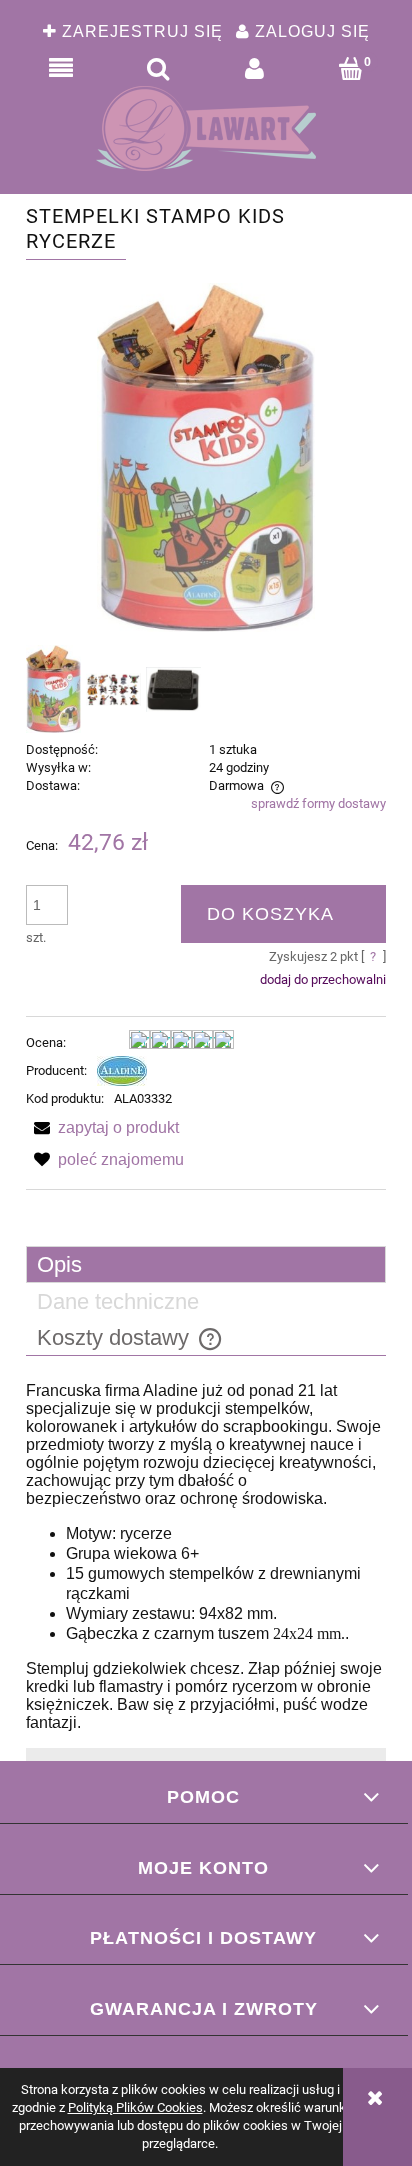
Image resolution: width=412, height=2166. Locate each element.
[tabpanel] (206, 1557)
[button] (61, 69)
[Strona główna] (206, 128)
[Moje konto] (254, 69)
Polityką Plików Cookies (135, 2107)
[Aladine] (122, 1070)
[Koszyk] (351, 69)
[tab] (206, 1264)
